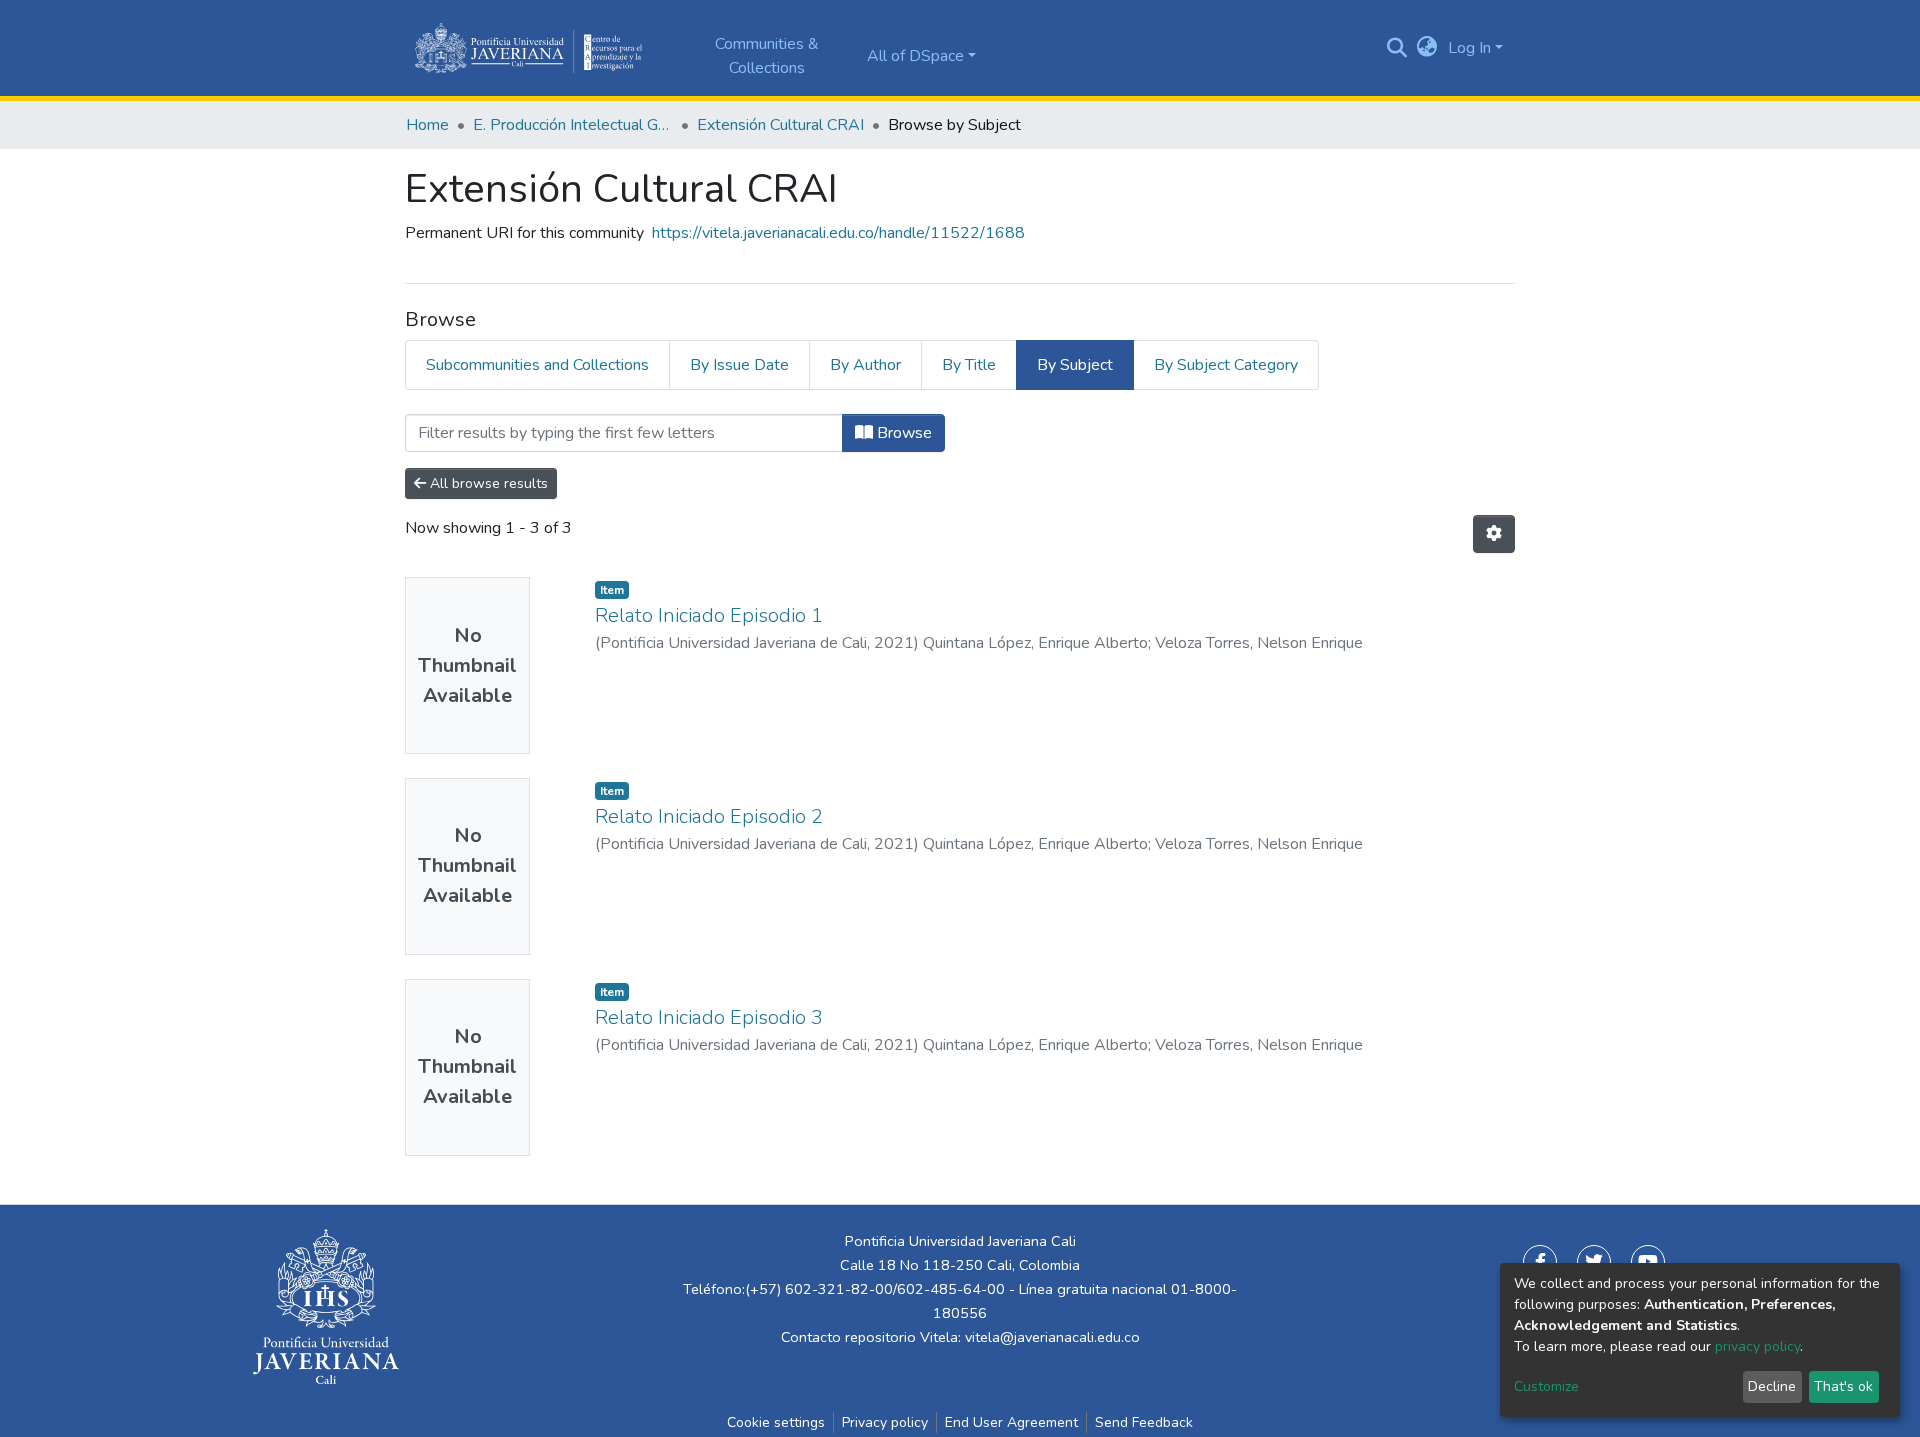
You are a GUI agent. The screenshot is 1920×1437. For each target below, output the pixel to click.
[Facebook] (1540, 1262)
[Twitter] (1594, 1262)
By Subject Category (1226, 365)
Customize (1546, 1386)
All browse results (487, 483)
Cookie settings (776, 1422)
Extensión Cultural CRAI (780, 125)
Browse (902, 433)
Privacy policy (885, 1422)
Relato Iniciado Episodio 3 (709, 1017)
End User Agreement (1011, 1422)
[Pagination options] (1494, 534)
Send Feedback (1144, 1422)
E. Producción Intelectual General (573, 125)
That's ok (1843, 1386)
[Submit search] (1397, 48)
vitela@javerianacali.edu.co (1052, 1337)
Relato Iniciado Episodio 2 (709, 816)
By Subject (1075, 365)
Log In (1469, 48)
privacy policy (1757, 1346)
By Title (969, 365)
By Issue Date (739, 365)
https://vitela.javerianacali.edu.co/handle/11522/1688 (838, 233)
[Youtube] (1648, 1262)
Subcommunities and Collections (537, 365)
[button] (1427, 48)
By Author (865, 365)
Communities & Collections (767, 56)
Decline (1772, 1386)
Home (427, 125)
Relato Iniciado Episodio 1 (709, 615)
